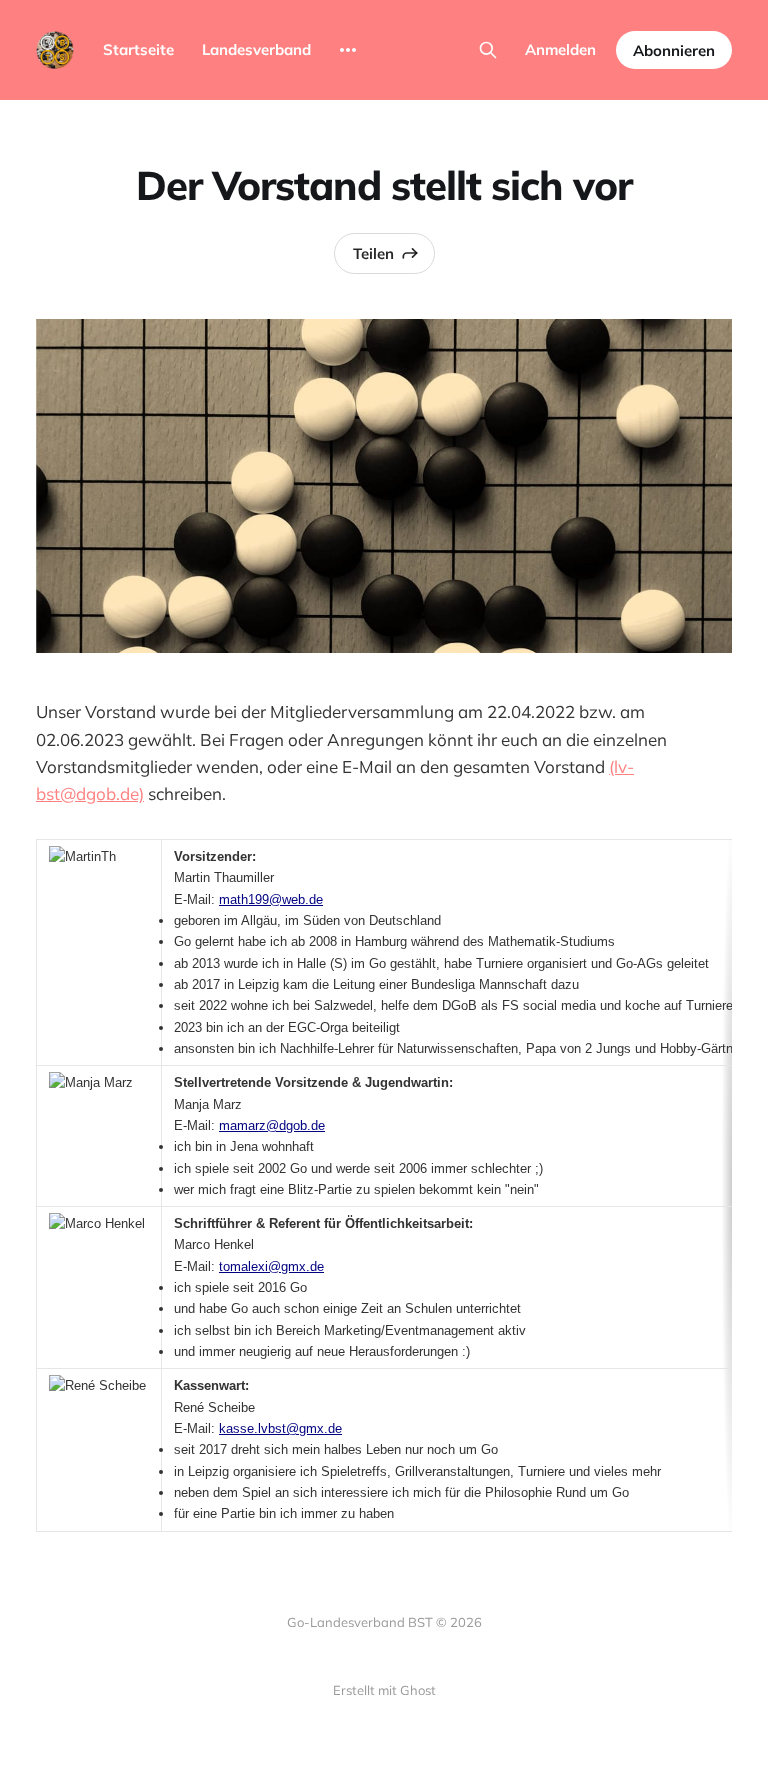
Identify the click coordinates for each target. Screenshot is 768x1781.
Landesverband (256, 49)
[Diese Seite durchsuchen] (488, 50)
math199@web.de (271, 899)
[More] (348, 50)
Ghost (418, 1690)
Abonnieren (674, 50)
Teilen (373, 253)
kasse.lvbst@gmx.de (280, 1428)
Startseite (138, 49)
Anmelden (560, 49)
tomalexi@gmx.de (271, 1266)
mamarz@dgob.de (272, 1125)
